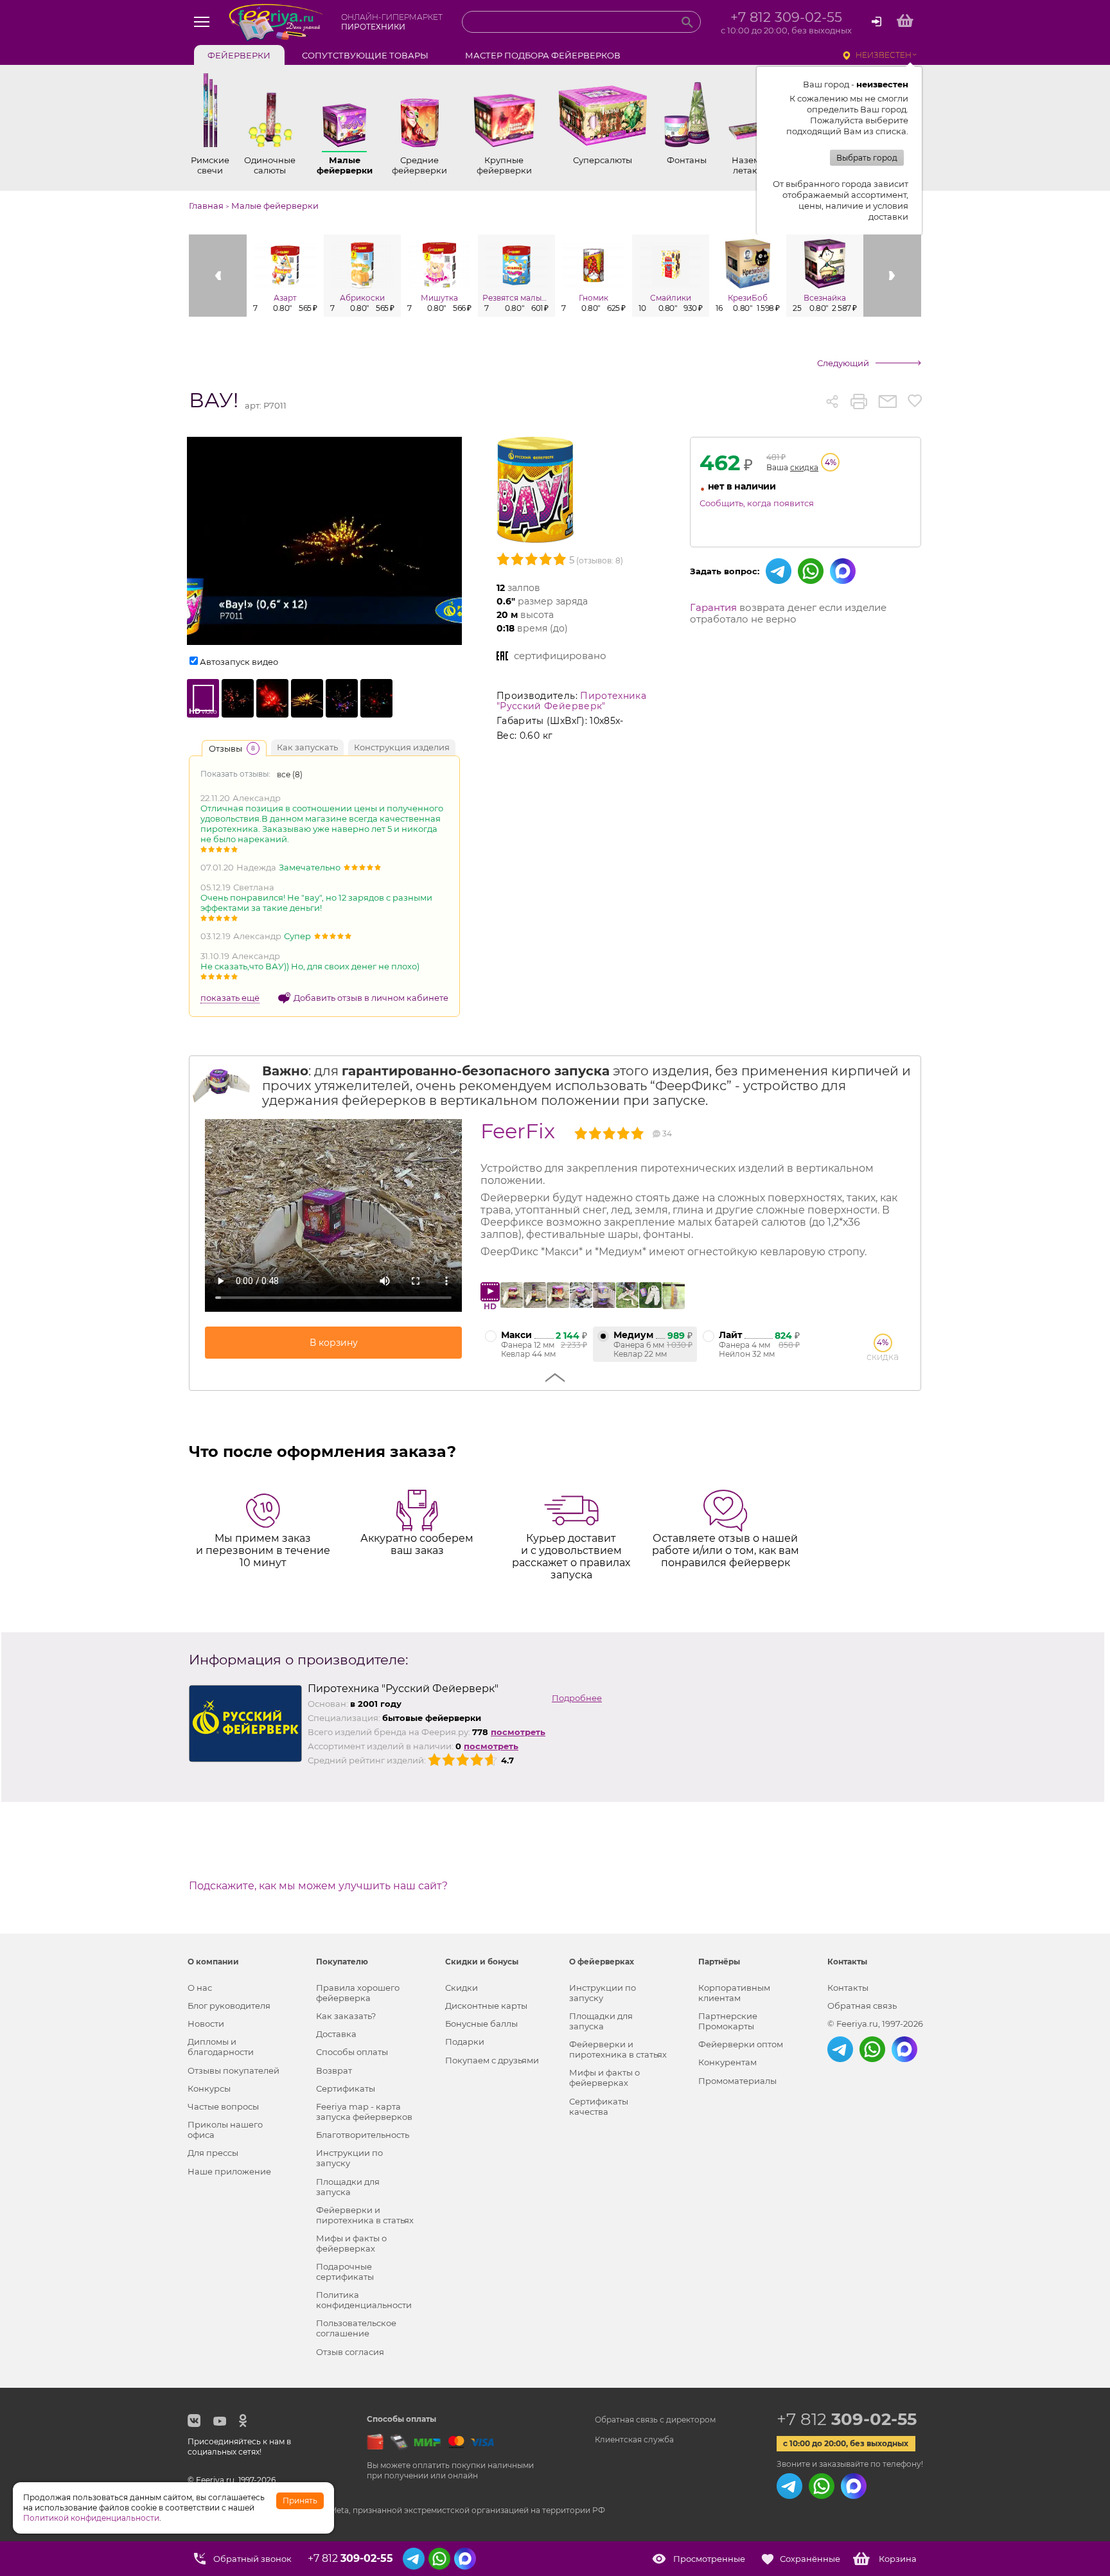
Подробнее (577, 1698)
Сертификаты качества (599, 2106)
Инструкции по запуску (349, 2158)
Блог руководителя (229, 2006)
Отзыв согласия (350, 2352)
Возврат (334, 2070)
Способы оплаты (352, 2052)
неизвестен (884, 55)
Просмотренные (709, 2559)
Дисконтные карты (486, 2006)
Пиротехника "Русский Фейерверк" (571, 701)
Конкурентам (727, 2062)
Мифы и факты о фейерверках (351, 2243)
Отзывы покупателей (233, 2070)
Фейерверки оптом (741, 2044)
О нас (200, 1988)
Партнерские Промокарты (728, 2021)
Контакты (848, 1988)
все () (290, 774)
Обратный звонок (252, 2559)
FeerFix (518, 1131)
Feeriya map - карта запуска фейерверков (364, 2112)
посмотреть (518, 1732)
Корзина (898, 2559)
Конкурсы (209, 2088)
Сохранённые (810, 2559)
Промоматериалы (737, 2081)
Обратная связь (862, 2006)
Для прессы (213, 2153)
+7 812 (847, 2419)
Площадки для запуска (348, 2187)
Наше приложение (229, 2171)
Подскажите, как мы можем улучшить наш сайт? (318, 1886)
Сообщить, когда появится (757, 503)
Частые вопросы (223, 2106)
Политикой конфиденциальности (91, 2518)
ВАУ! (214, 401)
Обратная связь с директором (655, 2420)
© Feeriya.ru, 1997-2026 (875, 2024)
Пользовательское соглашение (356, 2328)
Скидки (462, 1988)
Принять (300, 2501)
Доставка (336, 2034)
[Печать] (859, 401)
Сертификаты (346, 2088)
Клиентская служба (634, 2439)
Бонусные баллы (481, 2024)
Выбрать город (867, 158)
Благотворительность (363, 2135)
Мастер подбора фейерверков (543, 55)
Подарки (465, 2042)
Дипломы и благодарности (221, 2047)
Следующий (843, 363)
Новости (206, 2024)
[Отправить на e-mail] (887, 401)
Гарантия (713, 607)
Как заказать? (346, 2016)
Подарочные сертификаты (345, 2272)
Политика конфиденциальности (364, 2300)
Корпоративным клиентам (734, 1993)
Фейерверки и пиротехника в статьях (365, 2215)
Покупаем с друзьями (492, 2060)
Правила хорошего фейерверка (358, 1993)
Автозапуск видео (239, 662)
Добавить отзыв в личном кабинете (371, 998)
